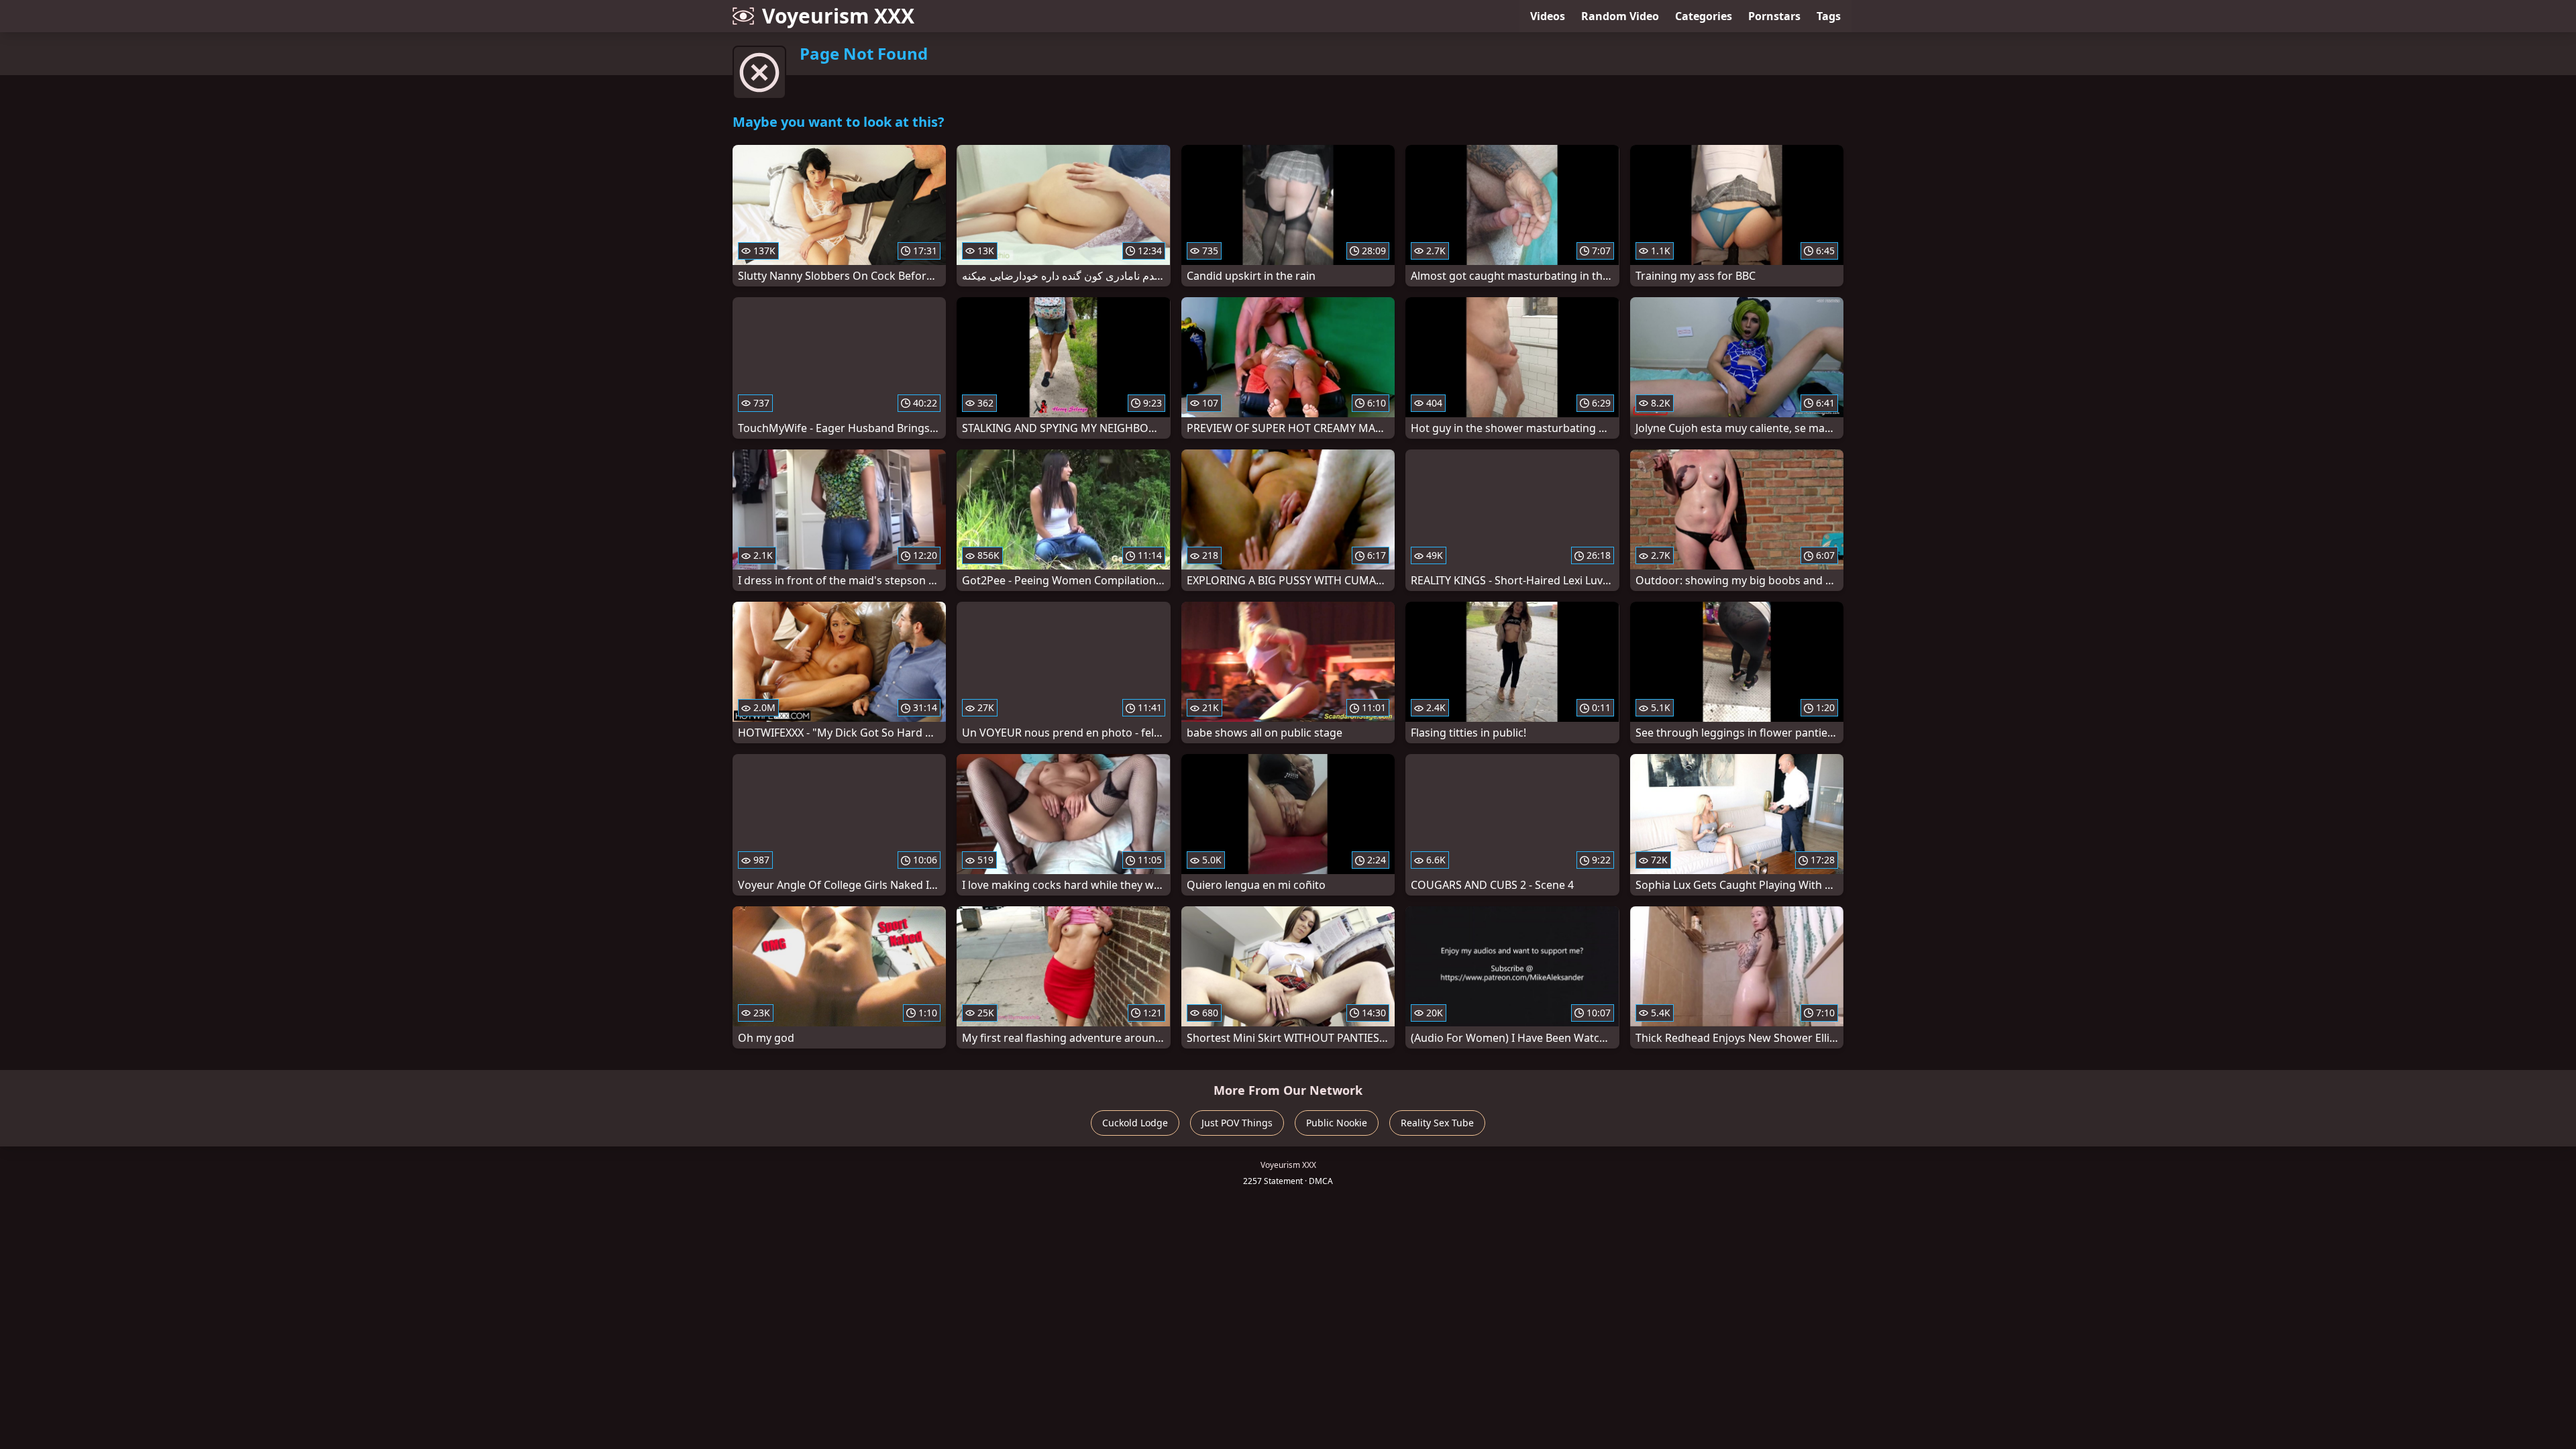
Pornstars (1774, 16)
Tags (1829, 16)
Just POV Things (1237, 1123)
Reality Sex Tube (1437, 1123)
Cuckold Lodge (1135, 1123)
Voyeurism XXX (838, 16)
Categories (1704, 16)
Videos (1548, 16)
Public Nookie (1337, 1123)
